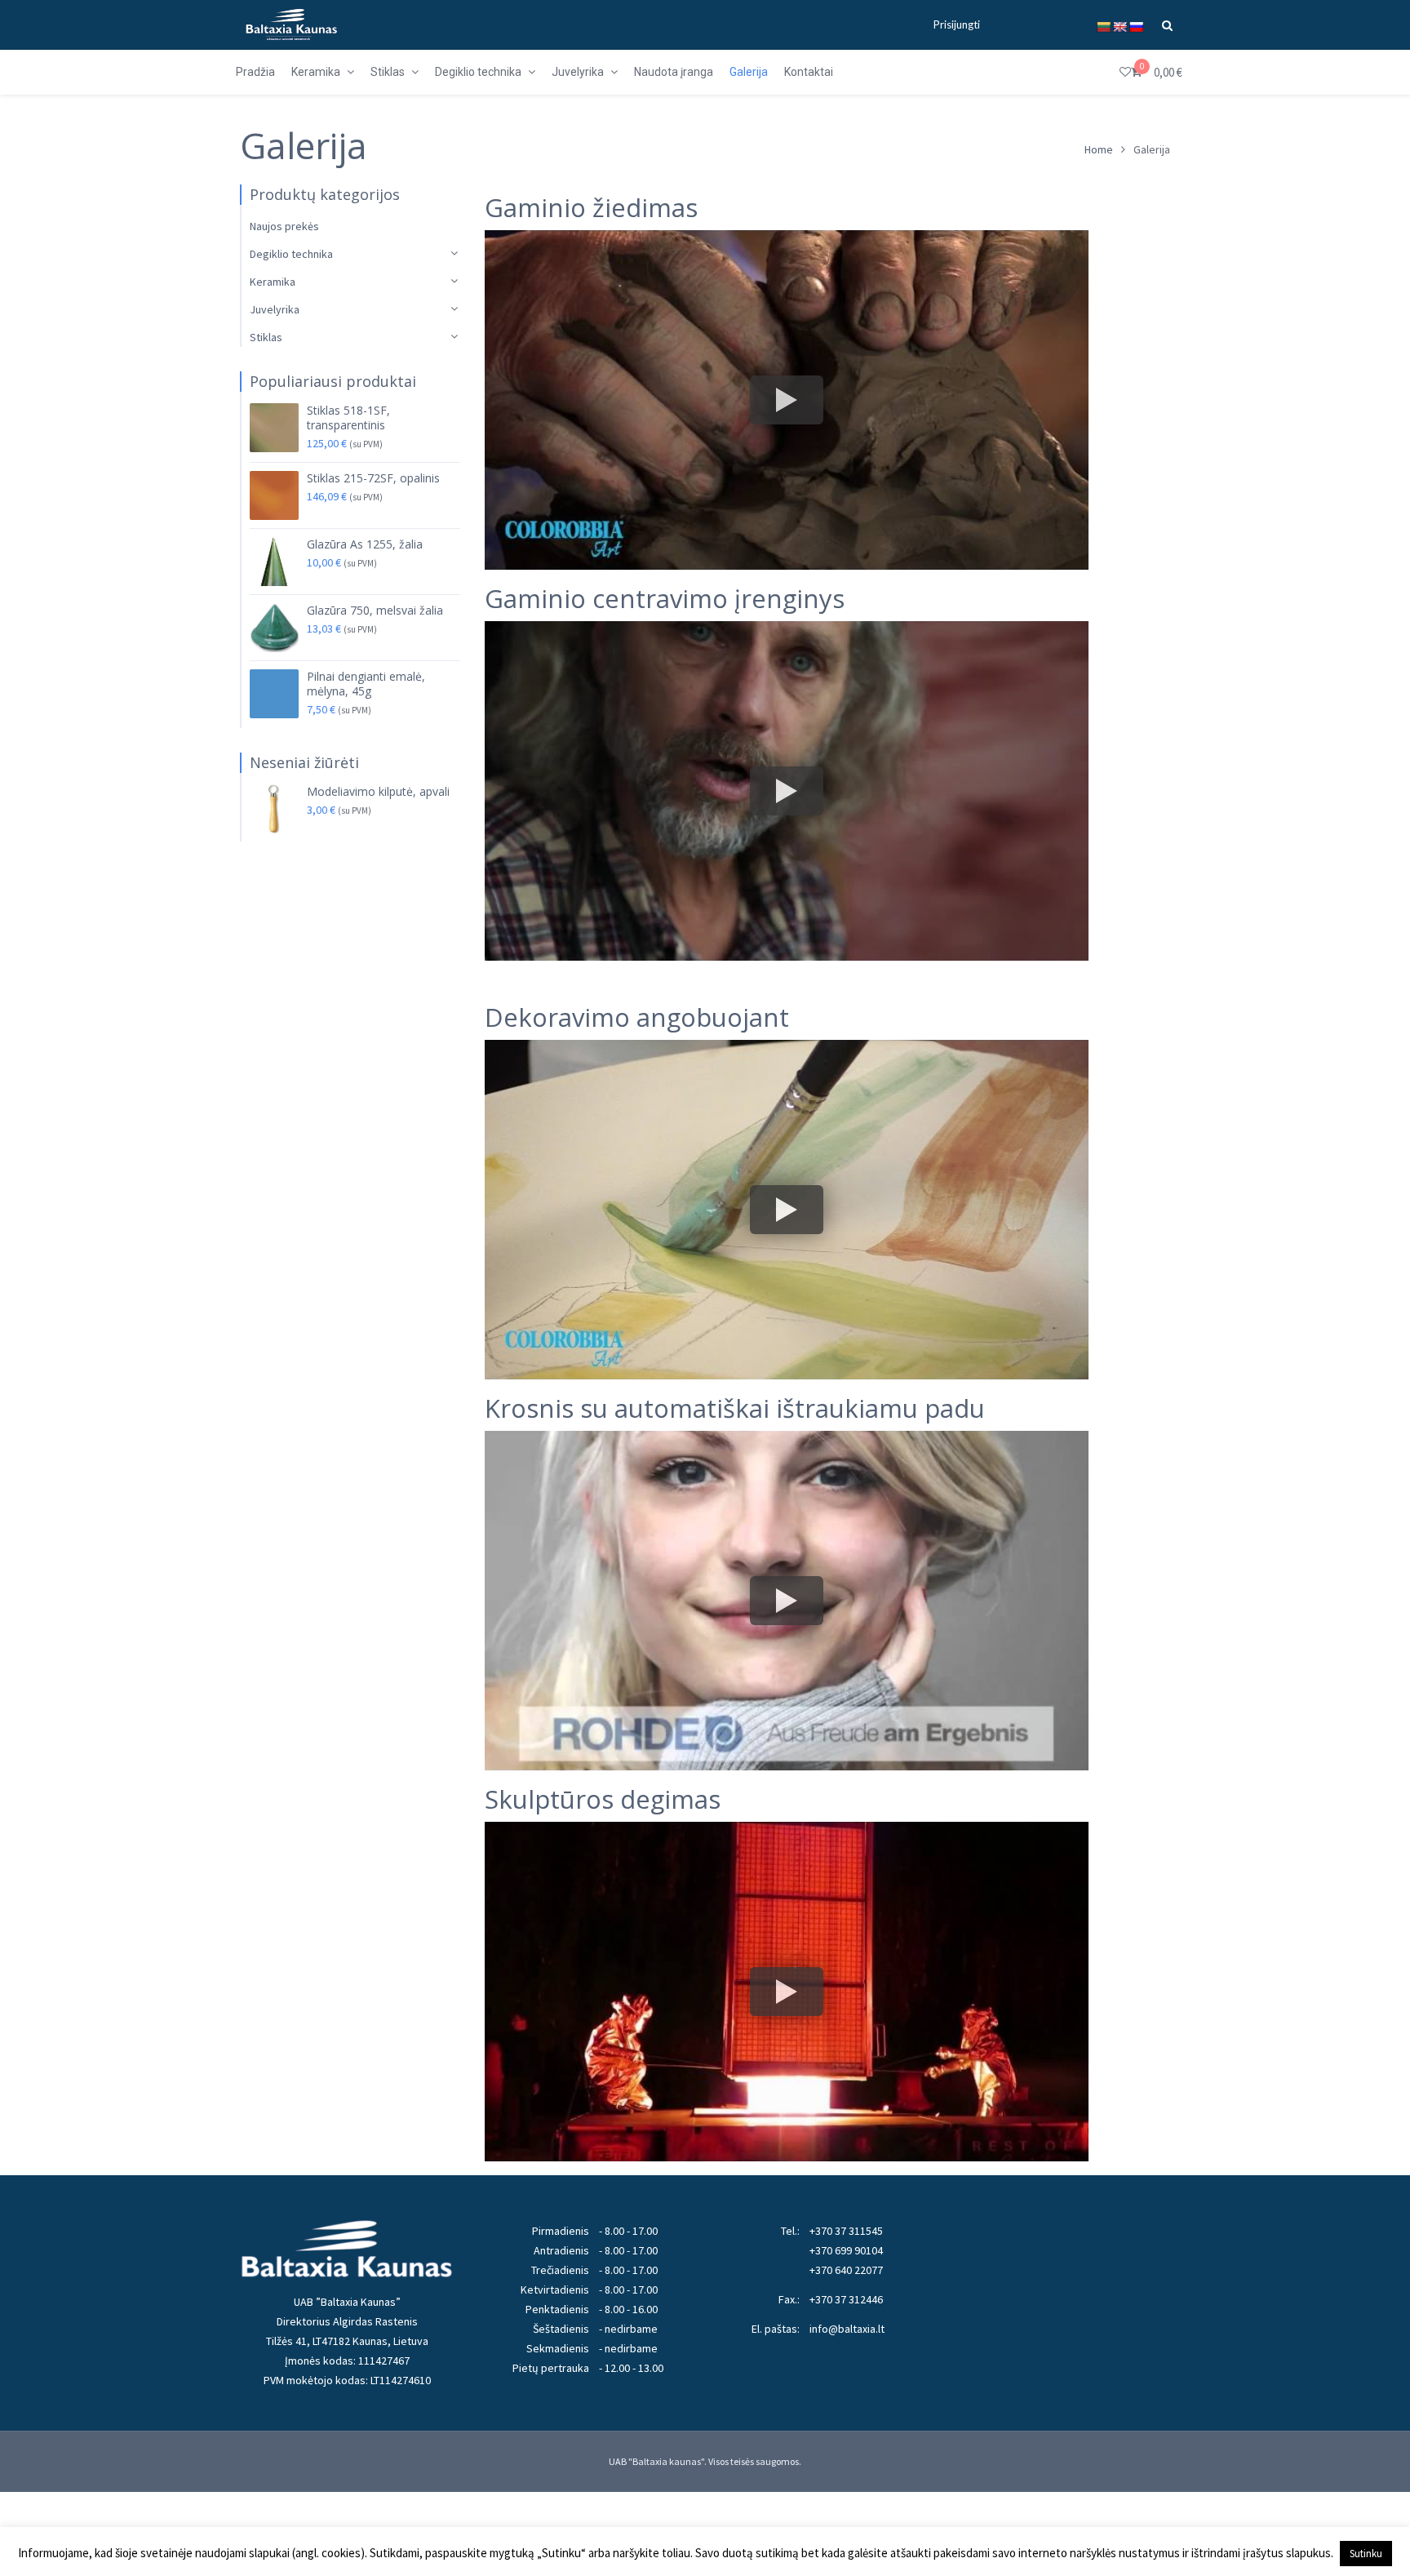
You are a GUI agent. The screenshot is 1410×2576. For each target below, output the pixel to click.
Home (1099, 149)
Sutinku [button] (1366, 2554)
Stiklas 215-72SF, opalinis (373, 478)
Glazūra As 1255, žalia (365, 544)
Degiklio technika (291, 254)
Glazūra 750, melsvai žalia (375, 611)
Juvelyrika (275, 309)
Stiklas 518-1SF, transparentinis (348, 418)
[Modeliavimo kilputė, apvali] (274, 809)
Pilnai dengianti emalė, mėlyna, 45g (366, 684)
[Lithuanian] (1103, 27)
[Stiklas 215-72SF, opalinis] (274, 495)
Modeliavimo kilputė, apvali (378, 792)
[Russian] (1136, 27)
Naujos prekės (284, 226)
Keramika (273, 282)
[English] (1120, 27)
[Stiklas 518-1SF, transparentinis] (274, 428)
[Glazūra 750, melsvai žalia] (274, 628)
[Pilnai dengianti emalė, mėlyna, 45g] (274, 694)
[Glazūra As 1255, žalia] (274, 562)
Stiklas (266, 337)
